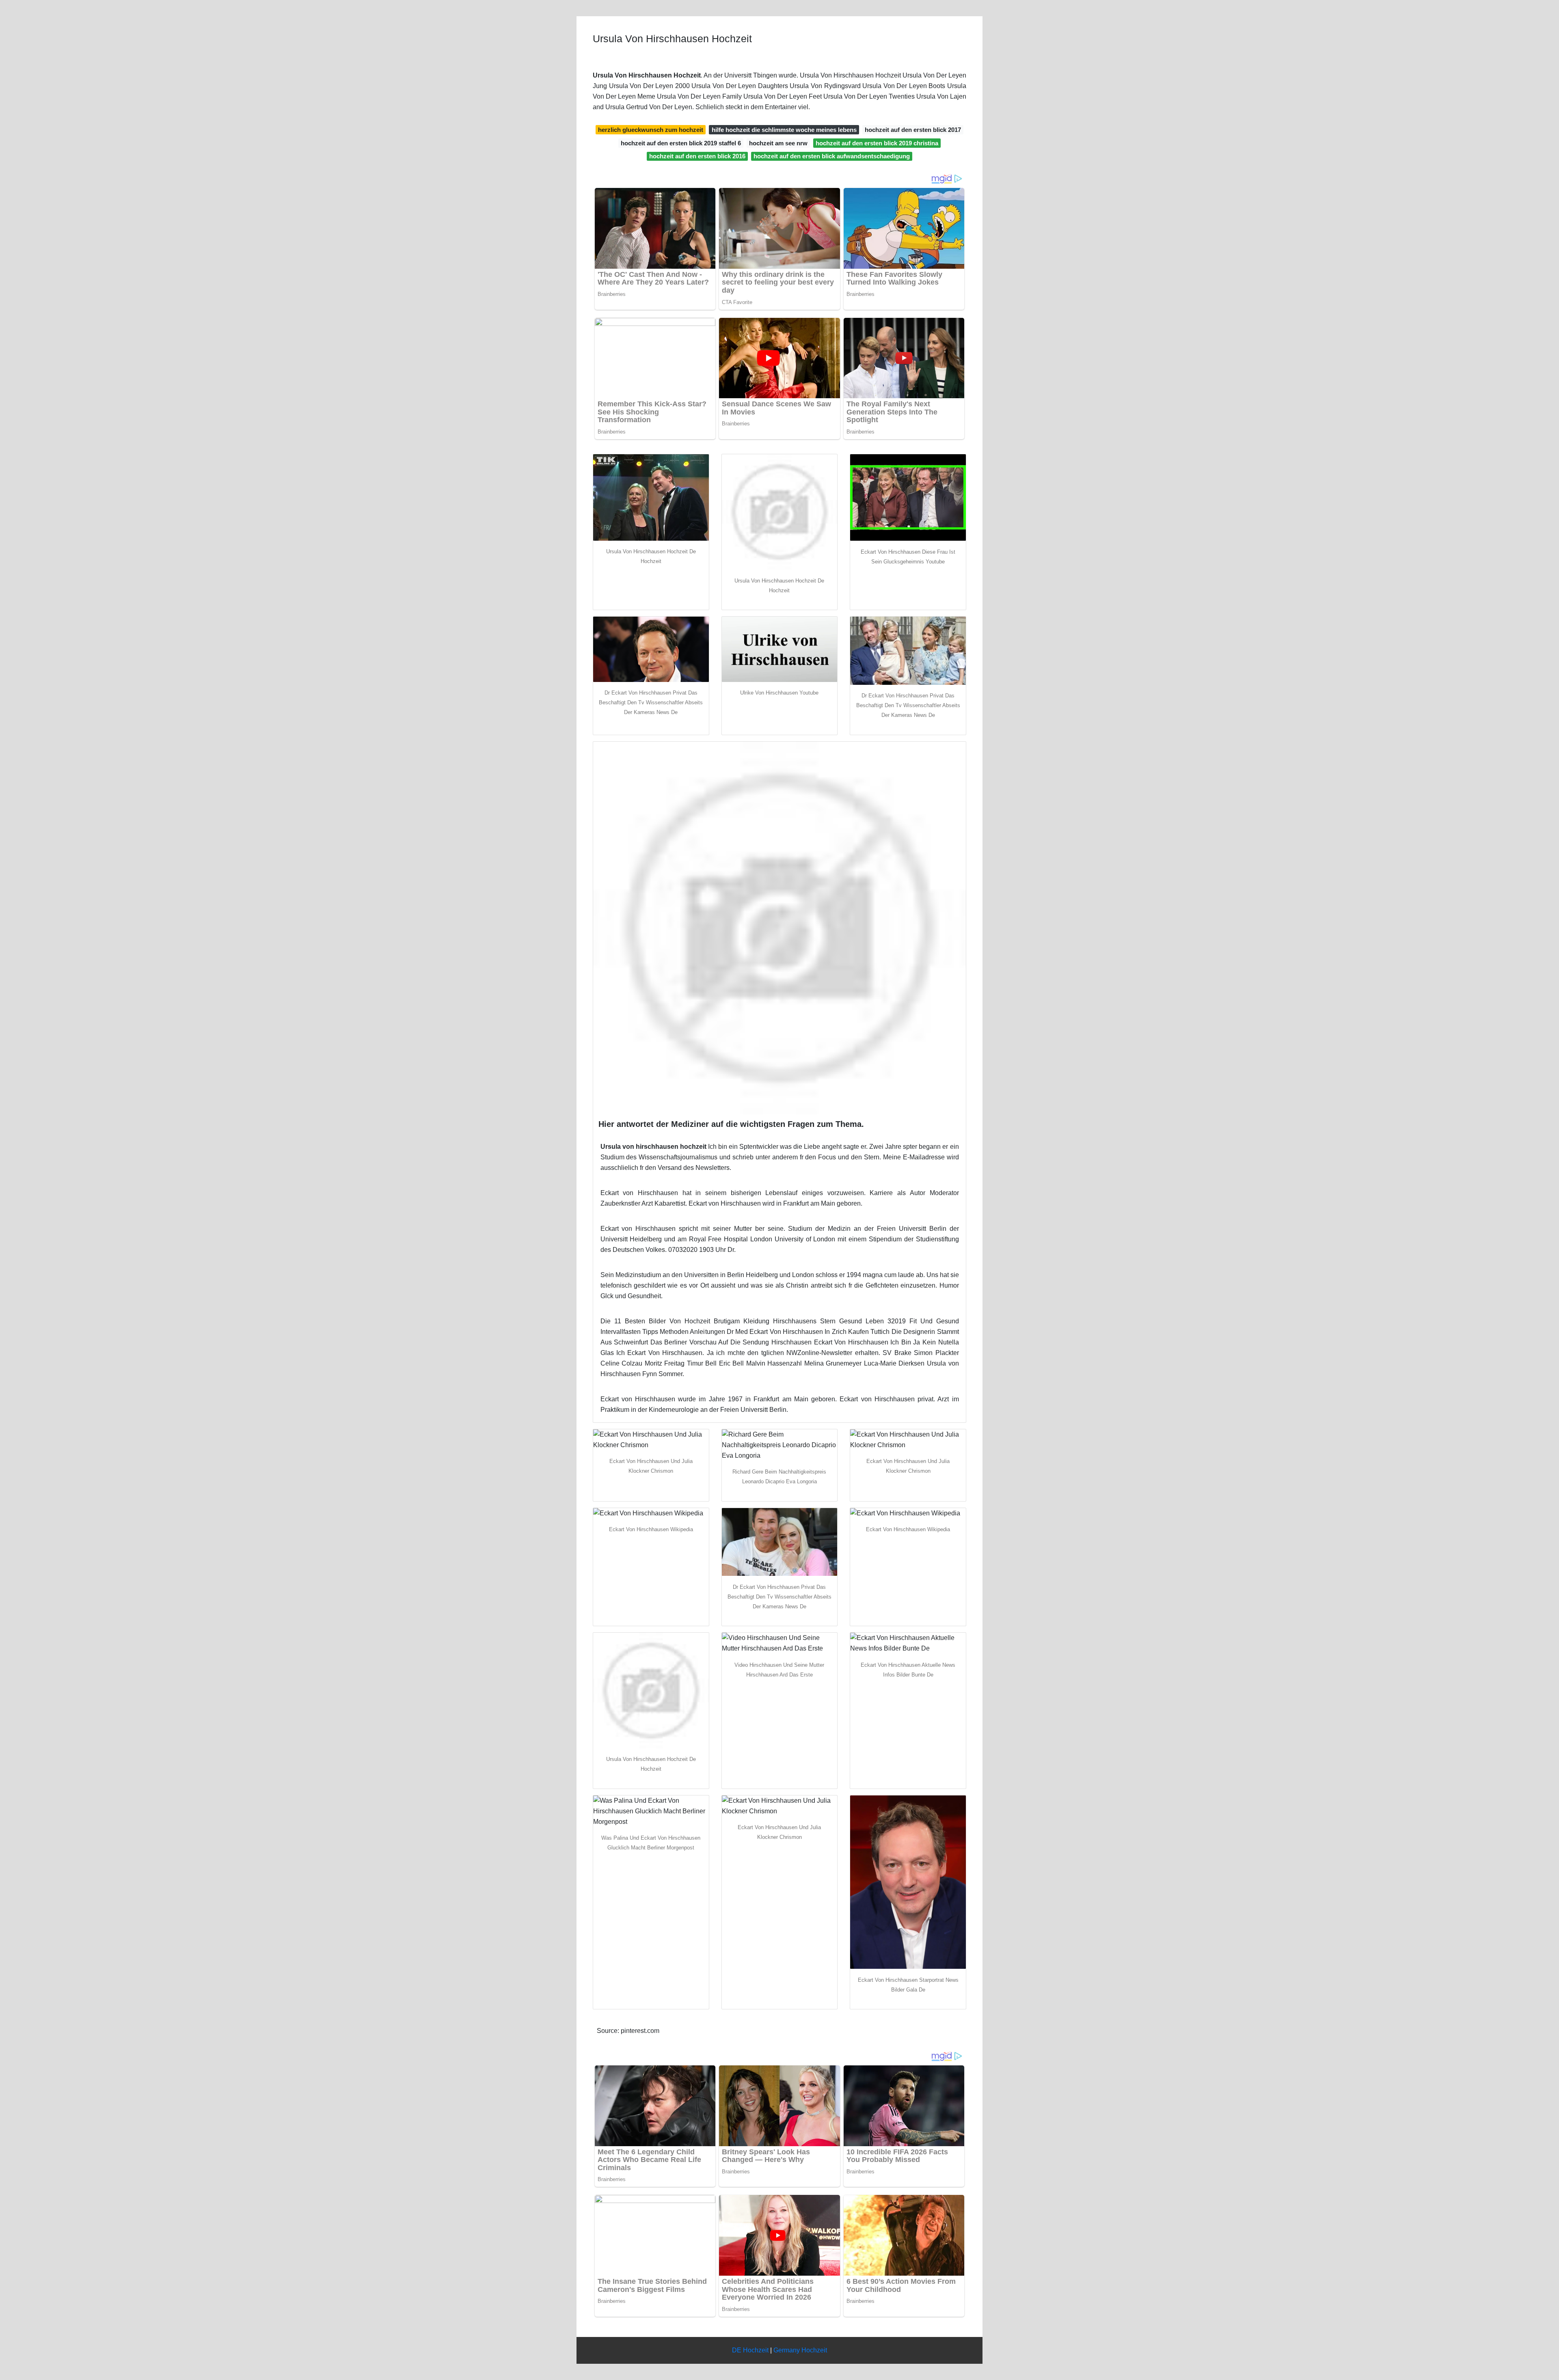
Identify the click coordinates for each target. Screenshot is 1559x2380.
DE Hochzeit (750, 2350)
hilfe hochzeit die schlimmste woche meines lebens (784, 130)
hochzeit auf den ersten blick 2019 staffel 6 (681, 143)
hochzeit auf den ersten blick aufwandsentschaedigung (832, 156)
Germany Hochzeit (800, 2350)
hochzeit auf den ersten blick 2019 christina (877, 143)
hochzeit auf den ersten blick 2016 (697, 156)
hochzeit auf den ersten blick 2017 (913, 130)
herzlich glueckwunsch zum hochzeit (651, 130)
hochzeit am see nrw (778, 143)
